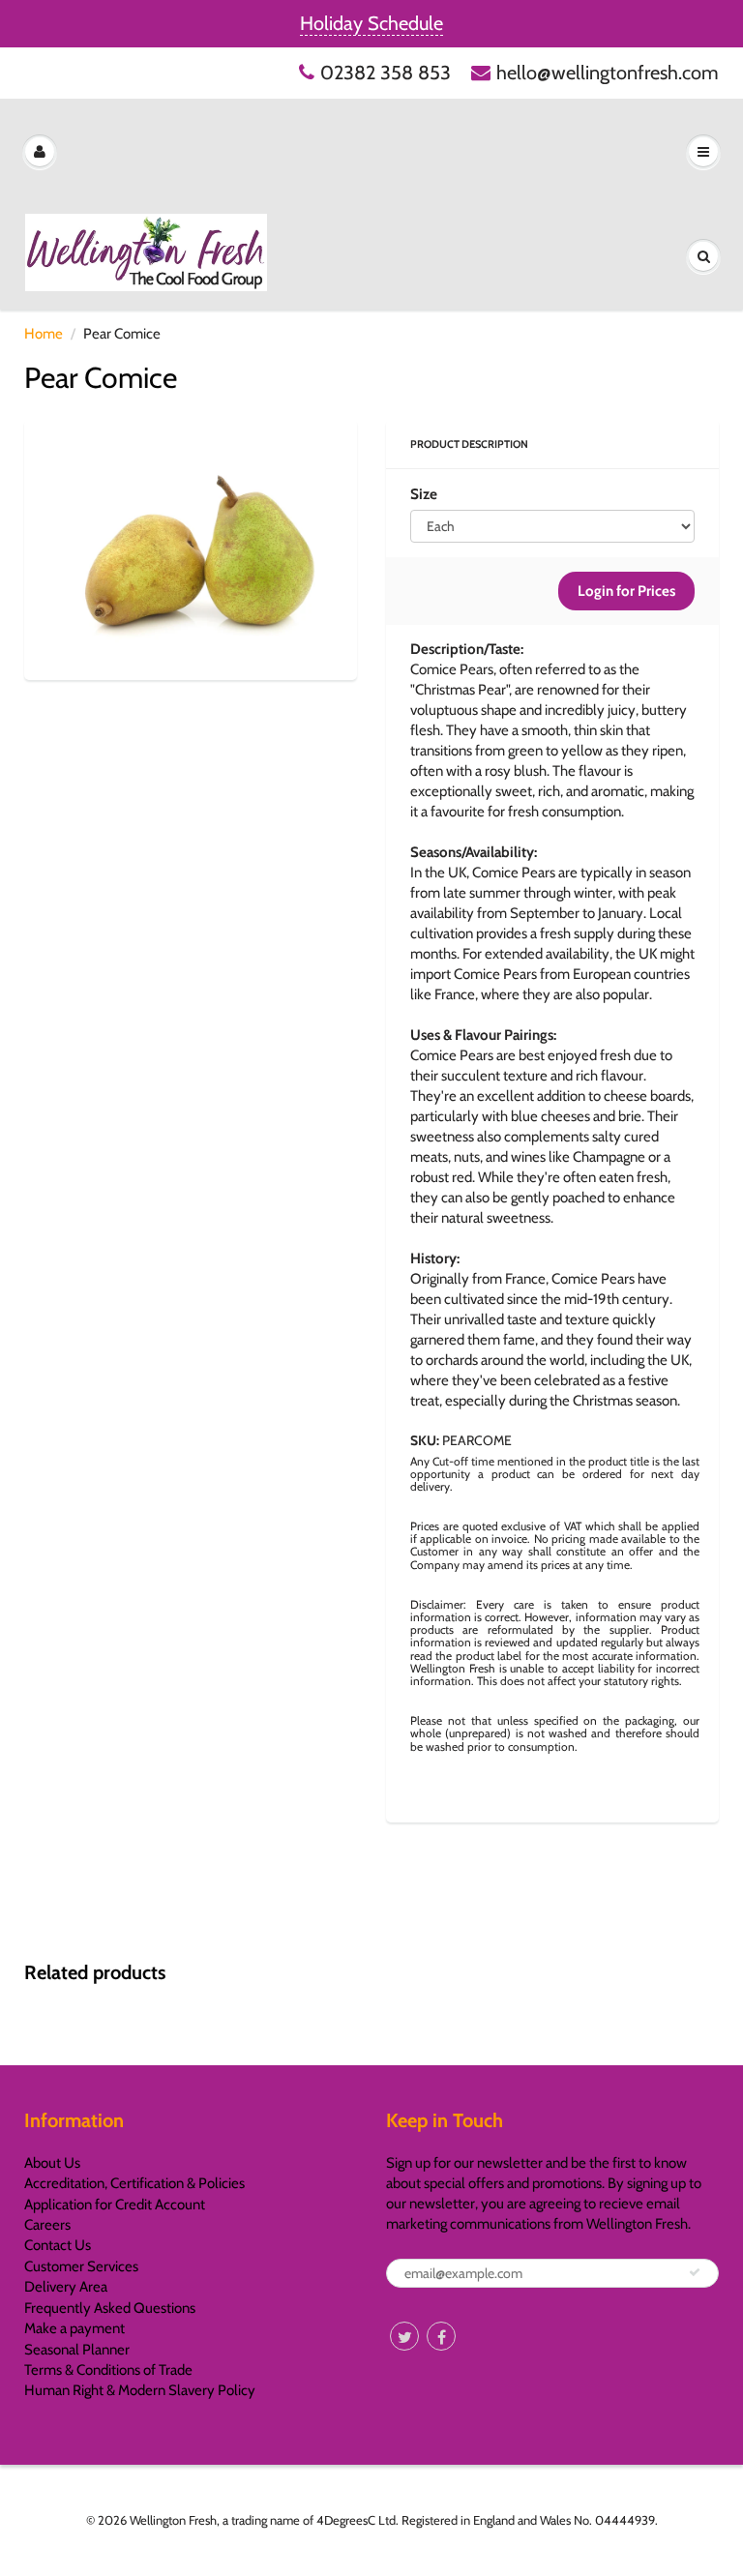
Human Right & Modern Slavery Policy (140, 2390)
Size (424, 494)
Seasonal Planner (77, 2350)
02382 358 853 (386, 73)
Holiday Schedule (371, 23)
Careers (47, 2225)
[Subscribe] (695, 2272)
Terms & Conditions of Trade (108, 2370)
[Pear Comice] (191, 548)
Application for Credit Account (115, 2205)
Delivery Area (66, 2287)
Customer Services (81, 2266)
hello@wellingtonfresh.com (608, 73)
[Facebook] (441, 2336)
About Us (52, 2163)
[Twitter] (404, 2336)
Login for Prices (626, 591)
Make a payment (74, 2328)
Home (44, 334)
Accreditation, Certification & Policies (134, 2183)
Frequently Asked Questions (110, 2308)
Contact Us (58, 2245)
